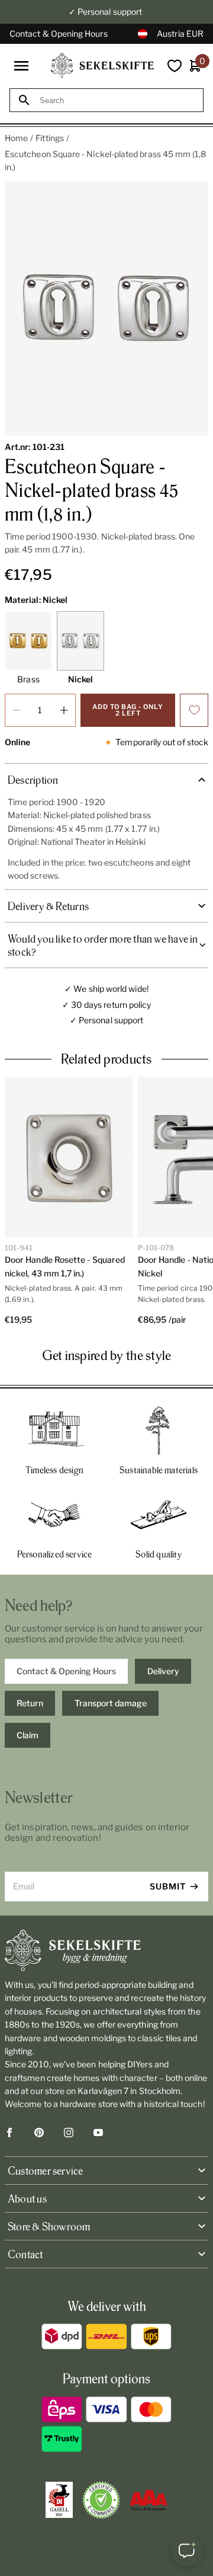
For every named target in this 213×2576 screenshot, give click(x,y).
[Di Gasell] (59, 2500)
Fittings (50, 138)
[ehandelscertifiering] (101, 2500)
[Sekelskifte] (106, 1951)
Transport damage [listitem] (111, 1703)
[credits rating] (149, 2500)
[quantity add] (64, 710)
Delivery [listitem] (163, 1671)
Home (16, 138)
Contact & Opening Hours (59, 33)
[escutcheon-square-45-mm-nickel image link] (106, 308)
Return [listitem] (30, 1703)
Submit (168, 1886)
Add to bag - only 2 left (128, 710)
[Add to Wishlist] (194, 710)
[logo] (102, 66)
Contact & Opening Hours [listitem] (66, 1671)
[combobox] (117, 100)
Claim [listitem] (28, 1735)
